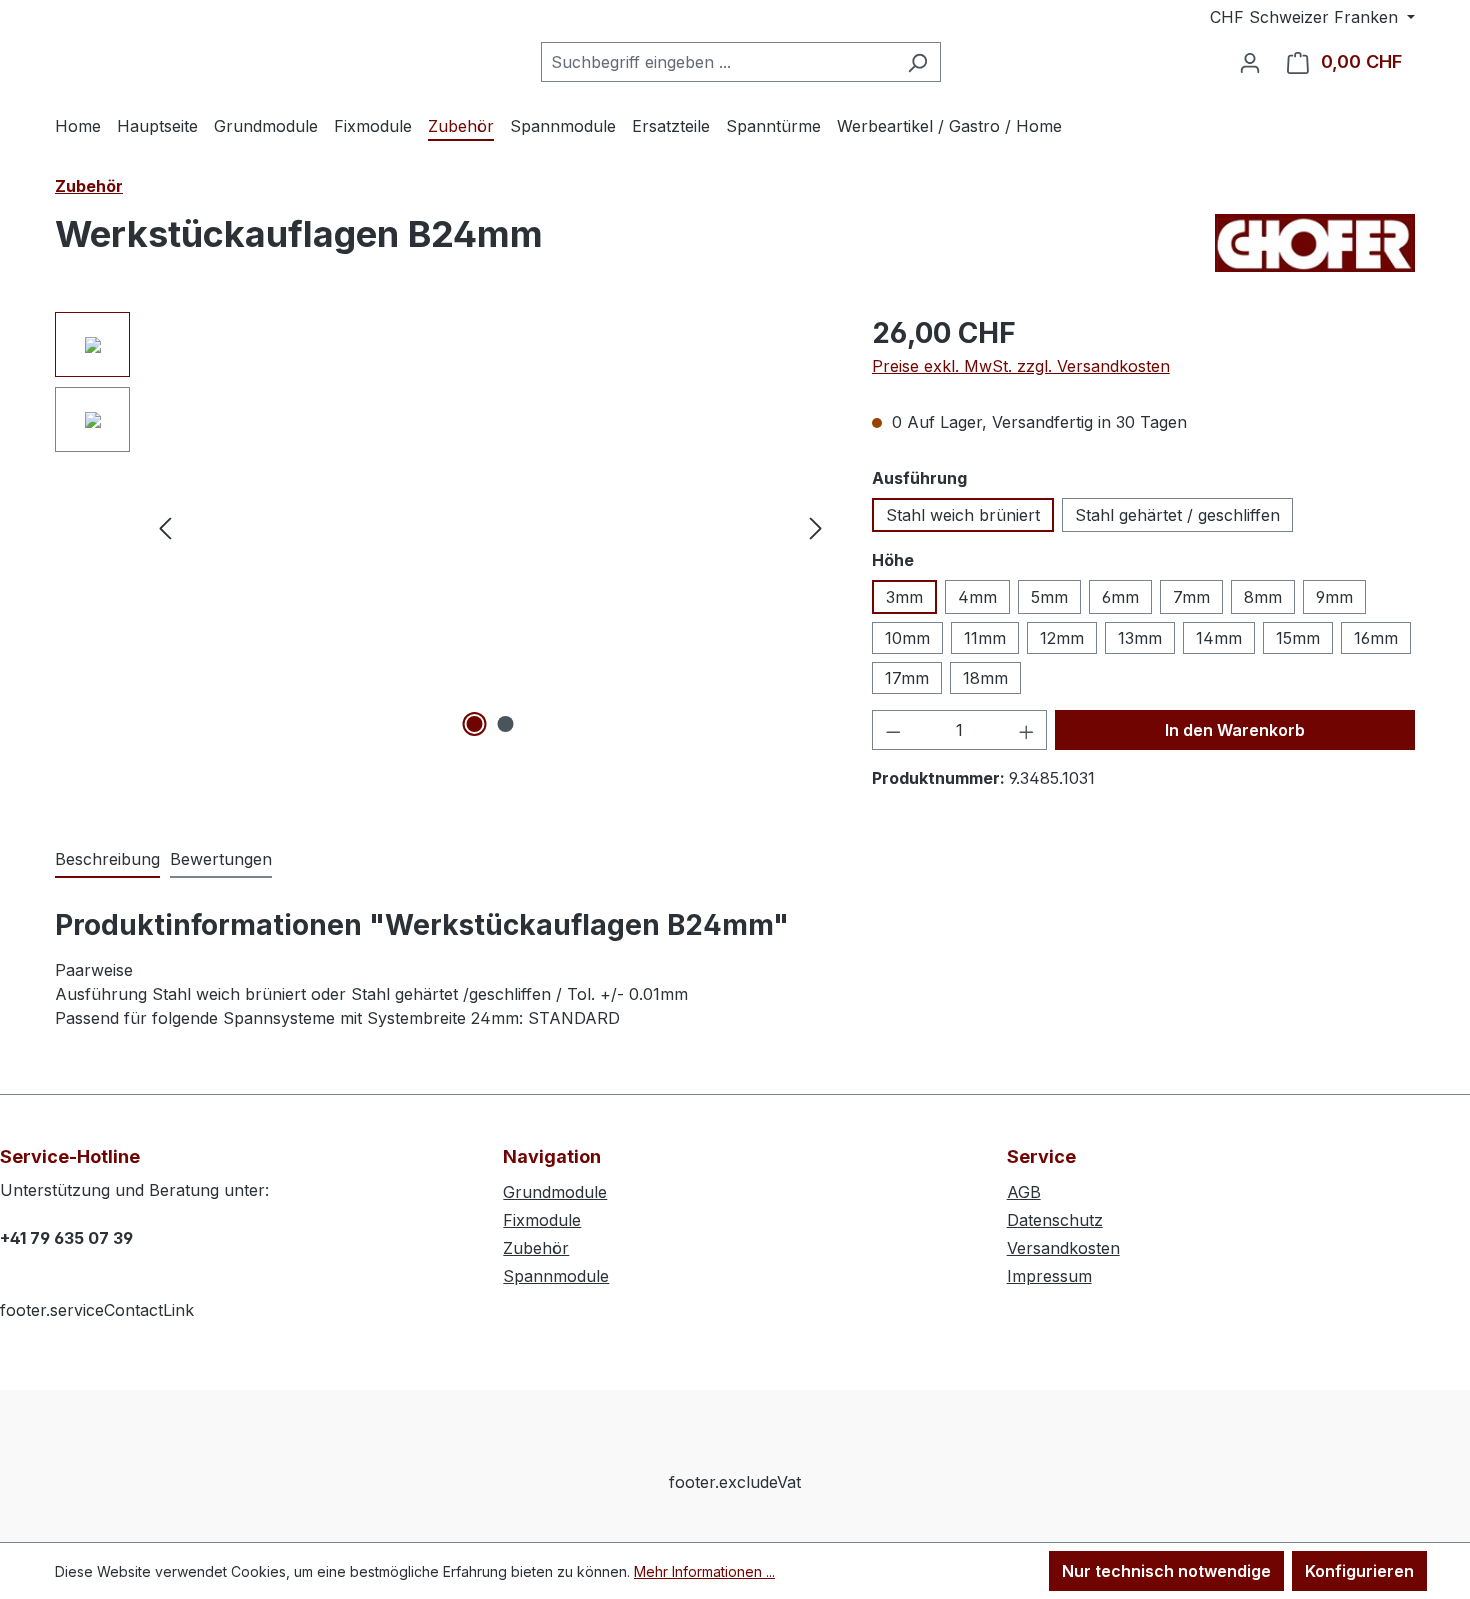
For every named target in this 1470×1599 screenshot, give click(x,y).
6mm (1120, 597)
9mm (1334, 597)
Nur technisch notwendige (1166, 1571)
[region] (443, 527)
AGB (1024, 1192)
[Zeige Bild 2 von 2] (506, 724)
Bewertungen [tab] (221, 859)
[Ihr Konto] (1250, 62)
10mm (907, 638)
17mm (907, 678)
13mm (1140, 638)
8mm (1263, 597)
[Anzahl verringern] (893, 730)
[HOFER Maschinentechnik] (1315, 243)
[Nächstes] (816, 527)
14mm (1219, 638)
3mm (904, 597)
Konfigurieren (1359, 1571)
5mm (1049, 597)
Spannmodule (556, 1276)
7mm (1191, 597)
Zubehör (536, 1248)
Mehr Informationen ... (704, 1571)
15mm (1298, 638)
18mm (985, 678)
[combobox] (718, 62)
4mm (977, 597)
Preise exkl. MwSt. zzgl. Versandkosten (1021, 366)
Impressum (1049, 1276)
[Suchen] (917, 62)
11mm (985, 638)
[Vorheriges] (165, 527)
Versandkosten (1063, 1248)
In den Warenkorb (1235, 730)
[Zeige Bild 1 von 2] (475, 724)
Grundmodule (555, 1192)
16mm (1376, 638)
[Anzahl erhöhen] (1027, 730)
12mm (1062, 638)
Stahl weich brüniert (963, 515)
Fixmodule (542, 1220)
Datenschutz (1055, 1220)
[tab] (107, 860)
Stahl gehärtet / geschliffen (1177, 515)
